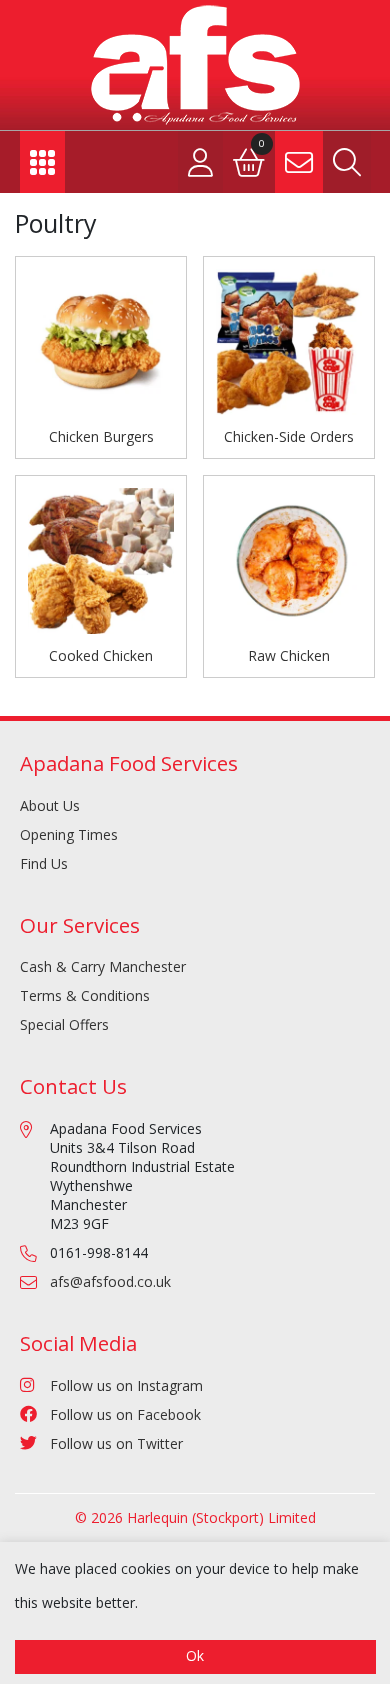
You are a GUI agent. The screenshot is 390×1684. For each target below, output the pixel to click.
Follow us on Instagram (126, 1385)
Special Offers (64, 1024)
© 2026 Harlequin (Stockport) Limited (195, 1517)
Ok (195, 1655)
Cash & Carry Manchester (103, 966)
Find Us (44, 863)
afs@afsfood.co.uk (110, 1281)
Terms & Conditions (85, 995)
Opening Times (69, 834)
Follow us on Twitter (116, 1443)
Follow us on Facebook (125, 1414)
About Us (50, 805)
